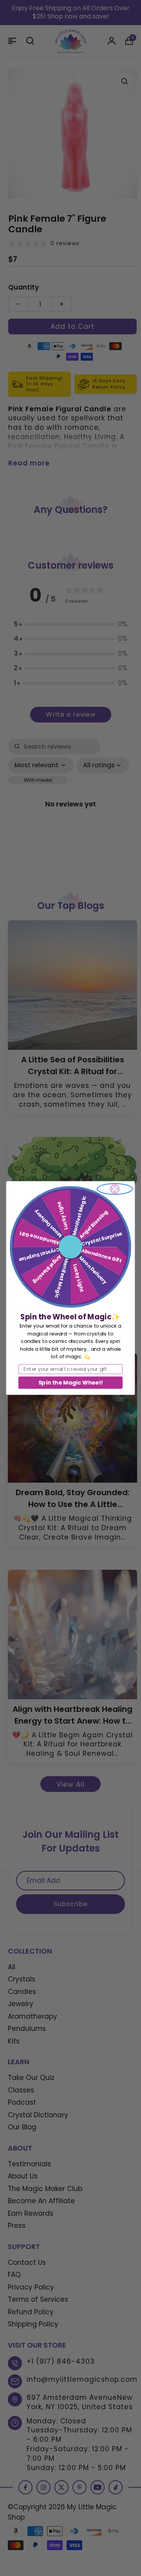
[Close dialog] (115, 1189)
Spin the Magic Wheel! (70, 1383)
